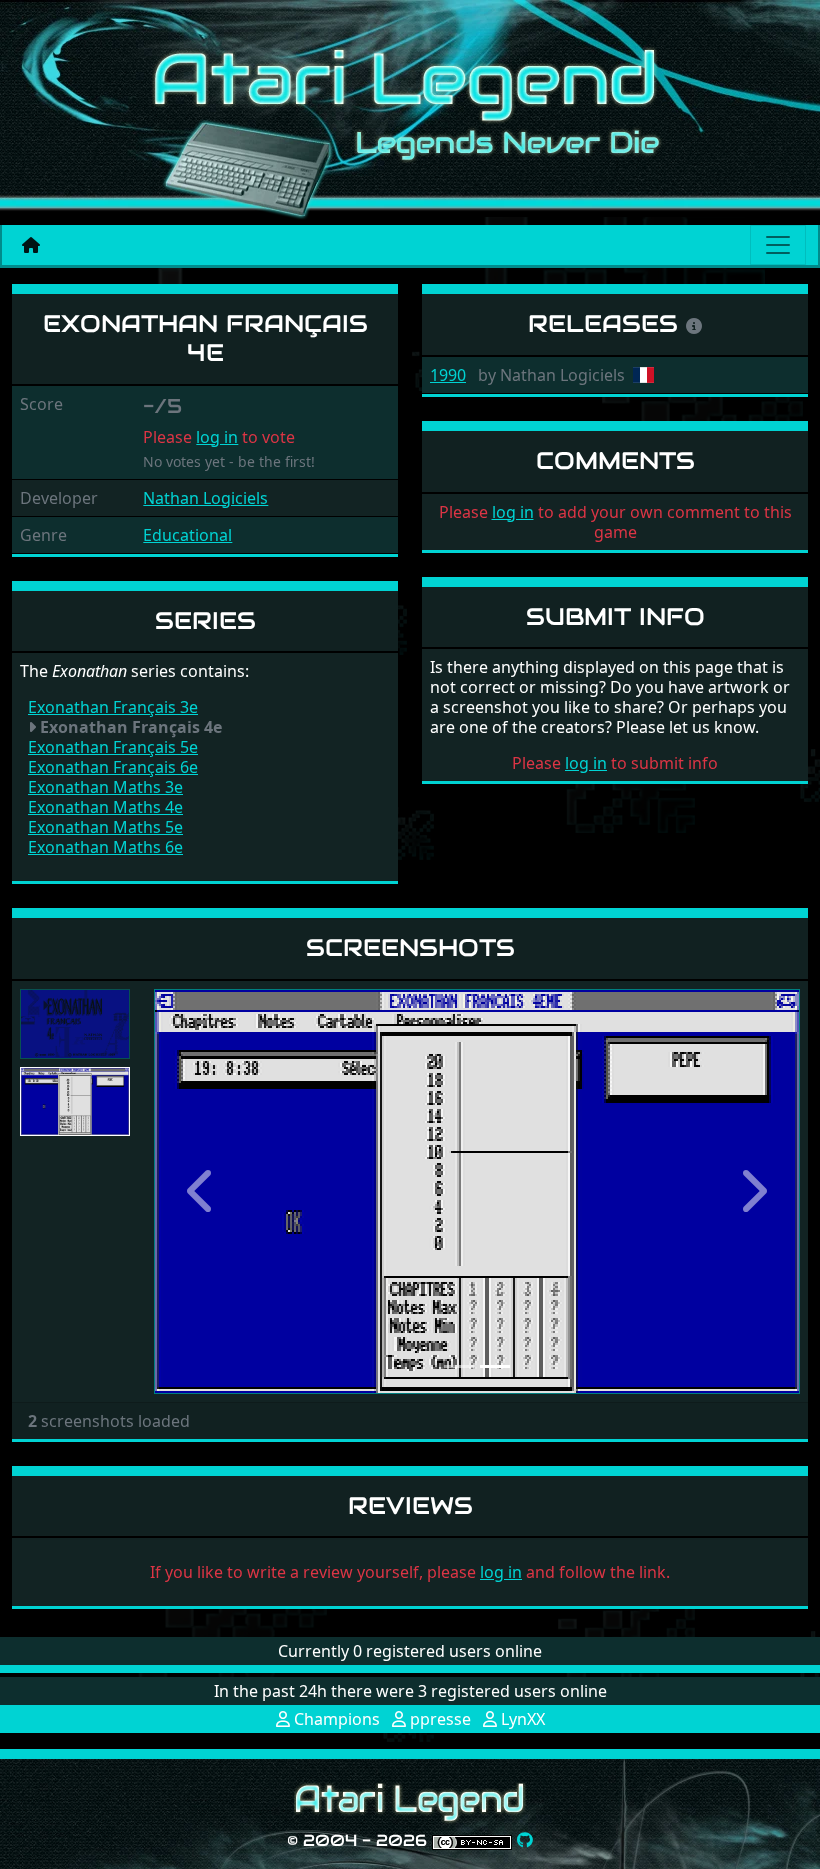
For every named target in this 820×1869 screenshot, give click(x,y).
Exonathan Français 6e (113, 767)
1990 (448, 375)
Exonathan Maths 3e (105, 787)
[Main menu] (778, 245)
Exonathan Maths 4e (105, 807)
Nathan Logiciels (205, 498)
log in (217, 437)
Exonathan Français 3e (113, 707)
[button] (202, 1191)
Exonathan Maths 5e (105, 827)
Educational (187, 535)
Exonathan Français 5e (113, 747)
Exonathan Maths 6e (105, 847)
